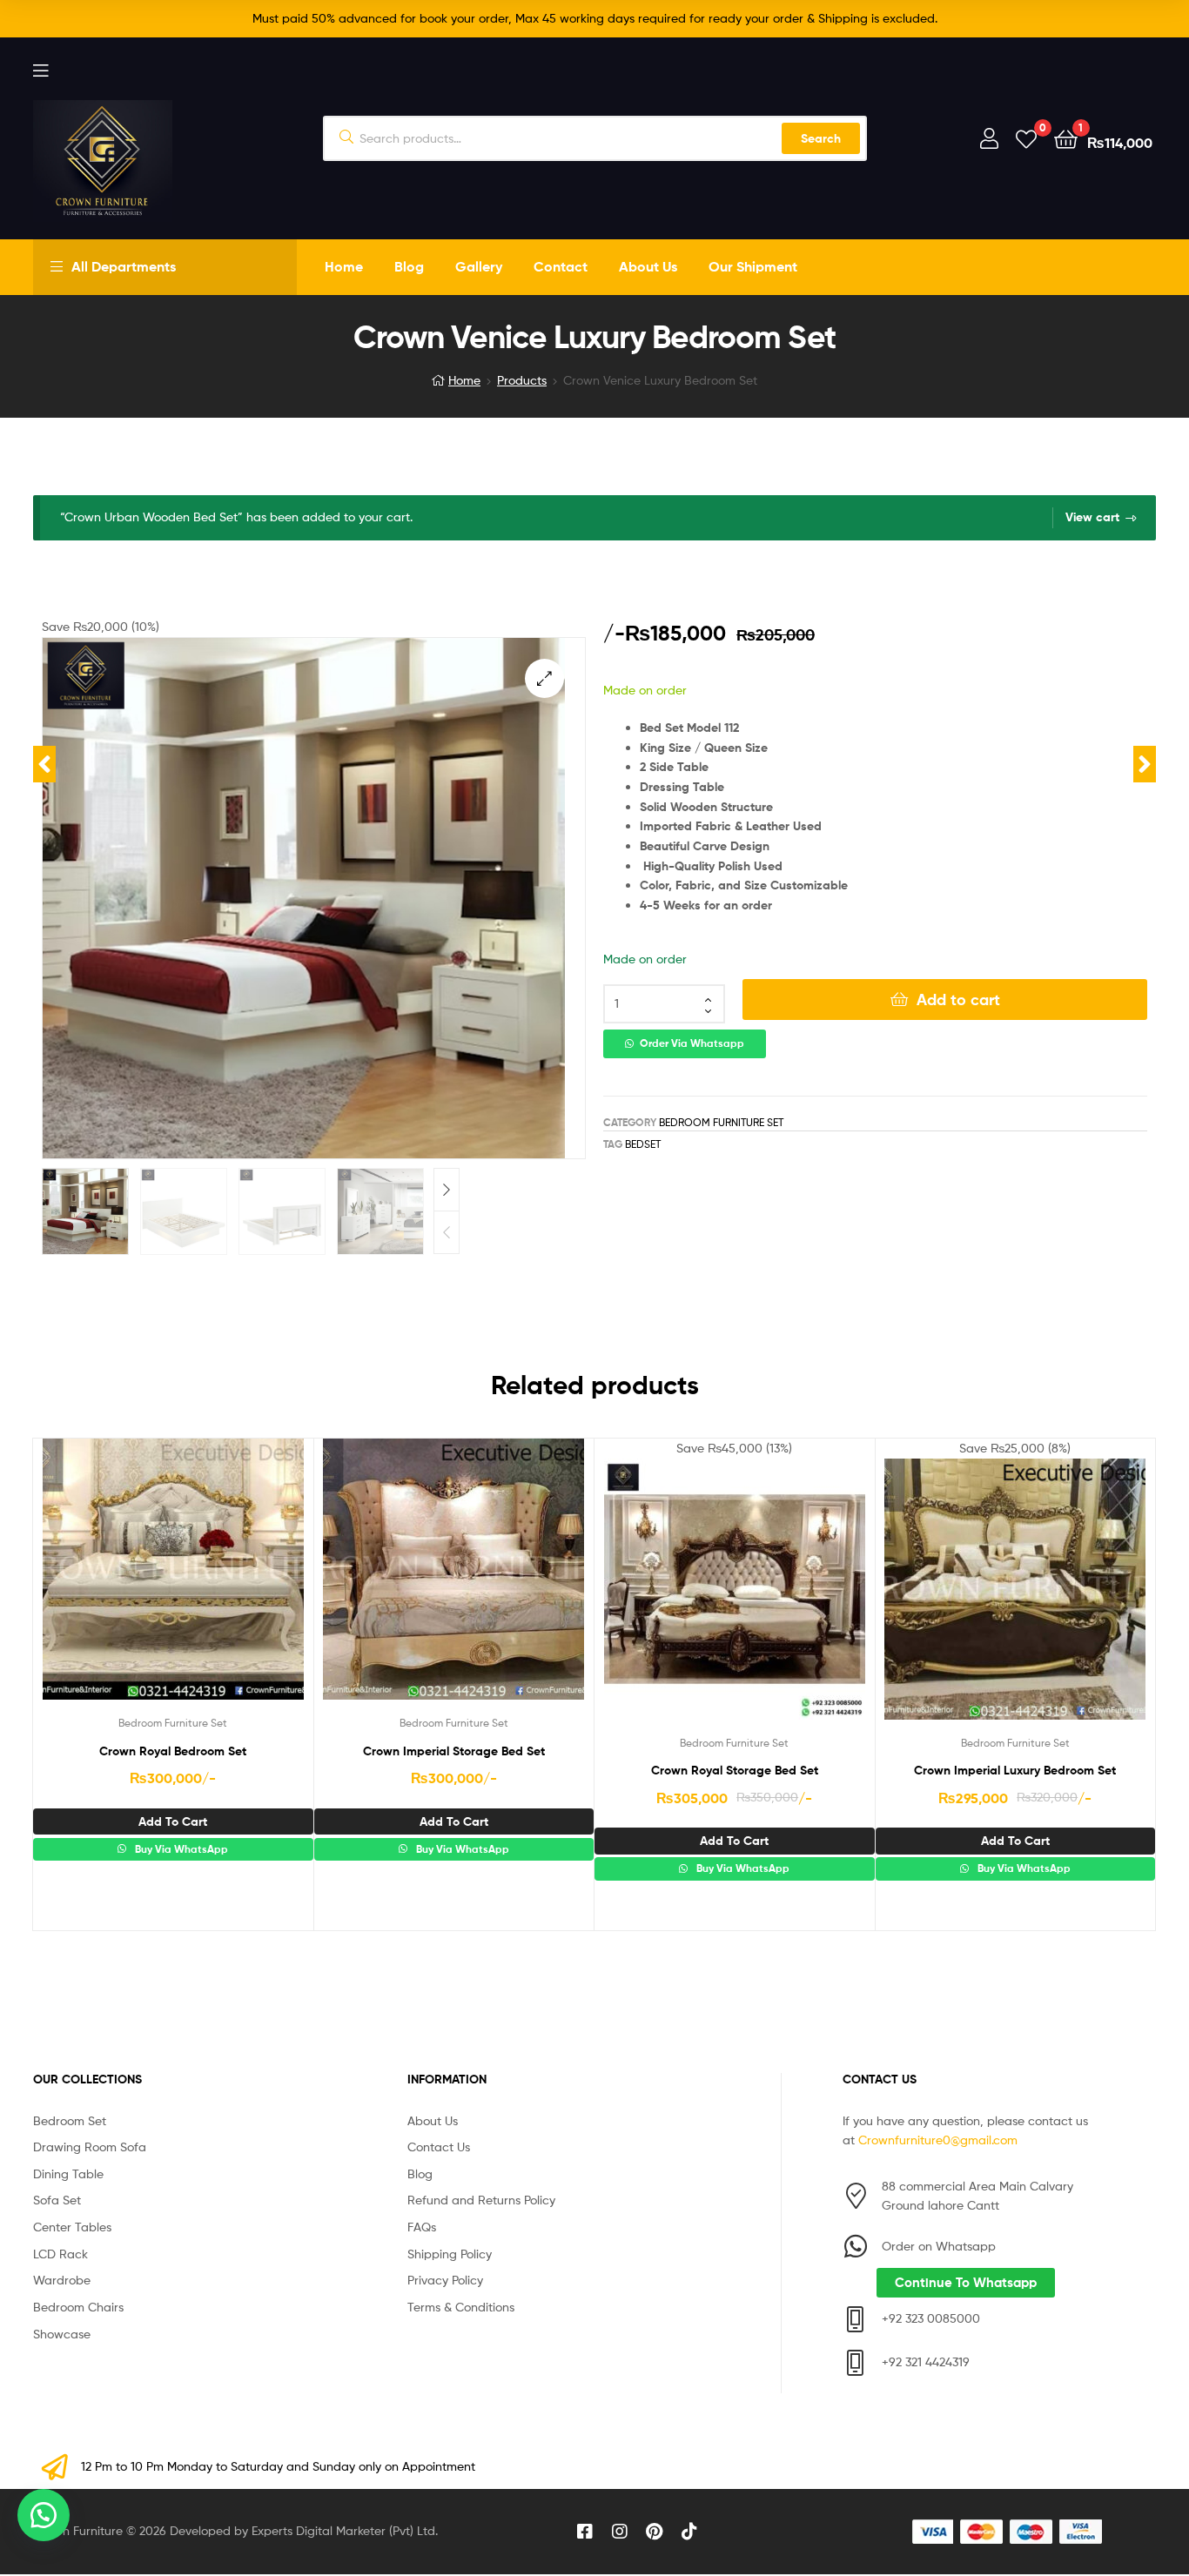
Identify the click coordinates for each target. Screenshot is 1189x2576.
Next (447, 1190)
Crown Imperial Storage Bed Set (454, 1751)
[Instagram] (620, 2532)
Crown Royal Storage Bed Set (735, 1770)
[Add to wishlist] (130, 1582)
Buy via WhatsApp (180, 1849)
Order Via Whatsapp (692, 1043)
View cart (1092, 517)
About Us (648, 266)
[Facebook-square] (585, 2532)
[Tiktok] (689, 2532)
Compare (172, 1582)
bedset (643, 1144)
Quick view (215, 1582)
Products (522, 380)
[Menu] (40, 69)
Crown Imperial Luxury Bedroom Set (1015, 1770)
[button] (544, 678)
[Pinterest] (655, 2532)
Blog (409, 266)
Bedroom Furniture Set (721, 1122)
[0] (1026, 138)
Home (344, 266)
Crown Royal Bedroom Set (173, 1751)
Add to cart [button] (173, 1821)
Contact (561, 266)
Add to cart (958, 1000)
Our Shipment (753, 266)
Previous (447, 1232)
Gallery (479, 266)
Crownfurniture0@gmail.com (938, 2140)
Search (821, 138)
